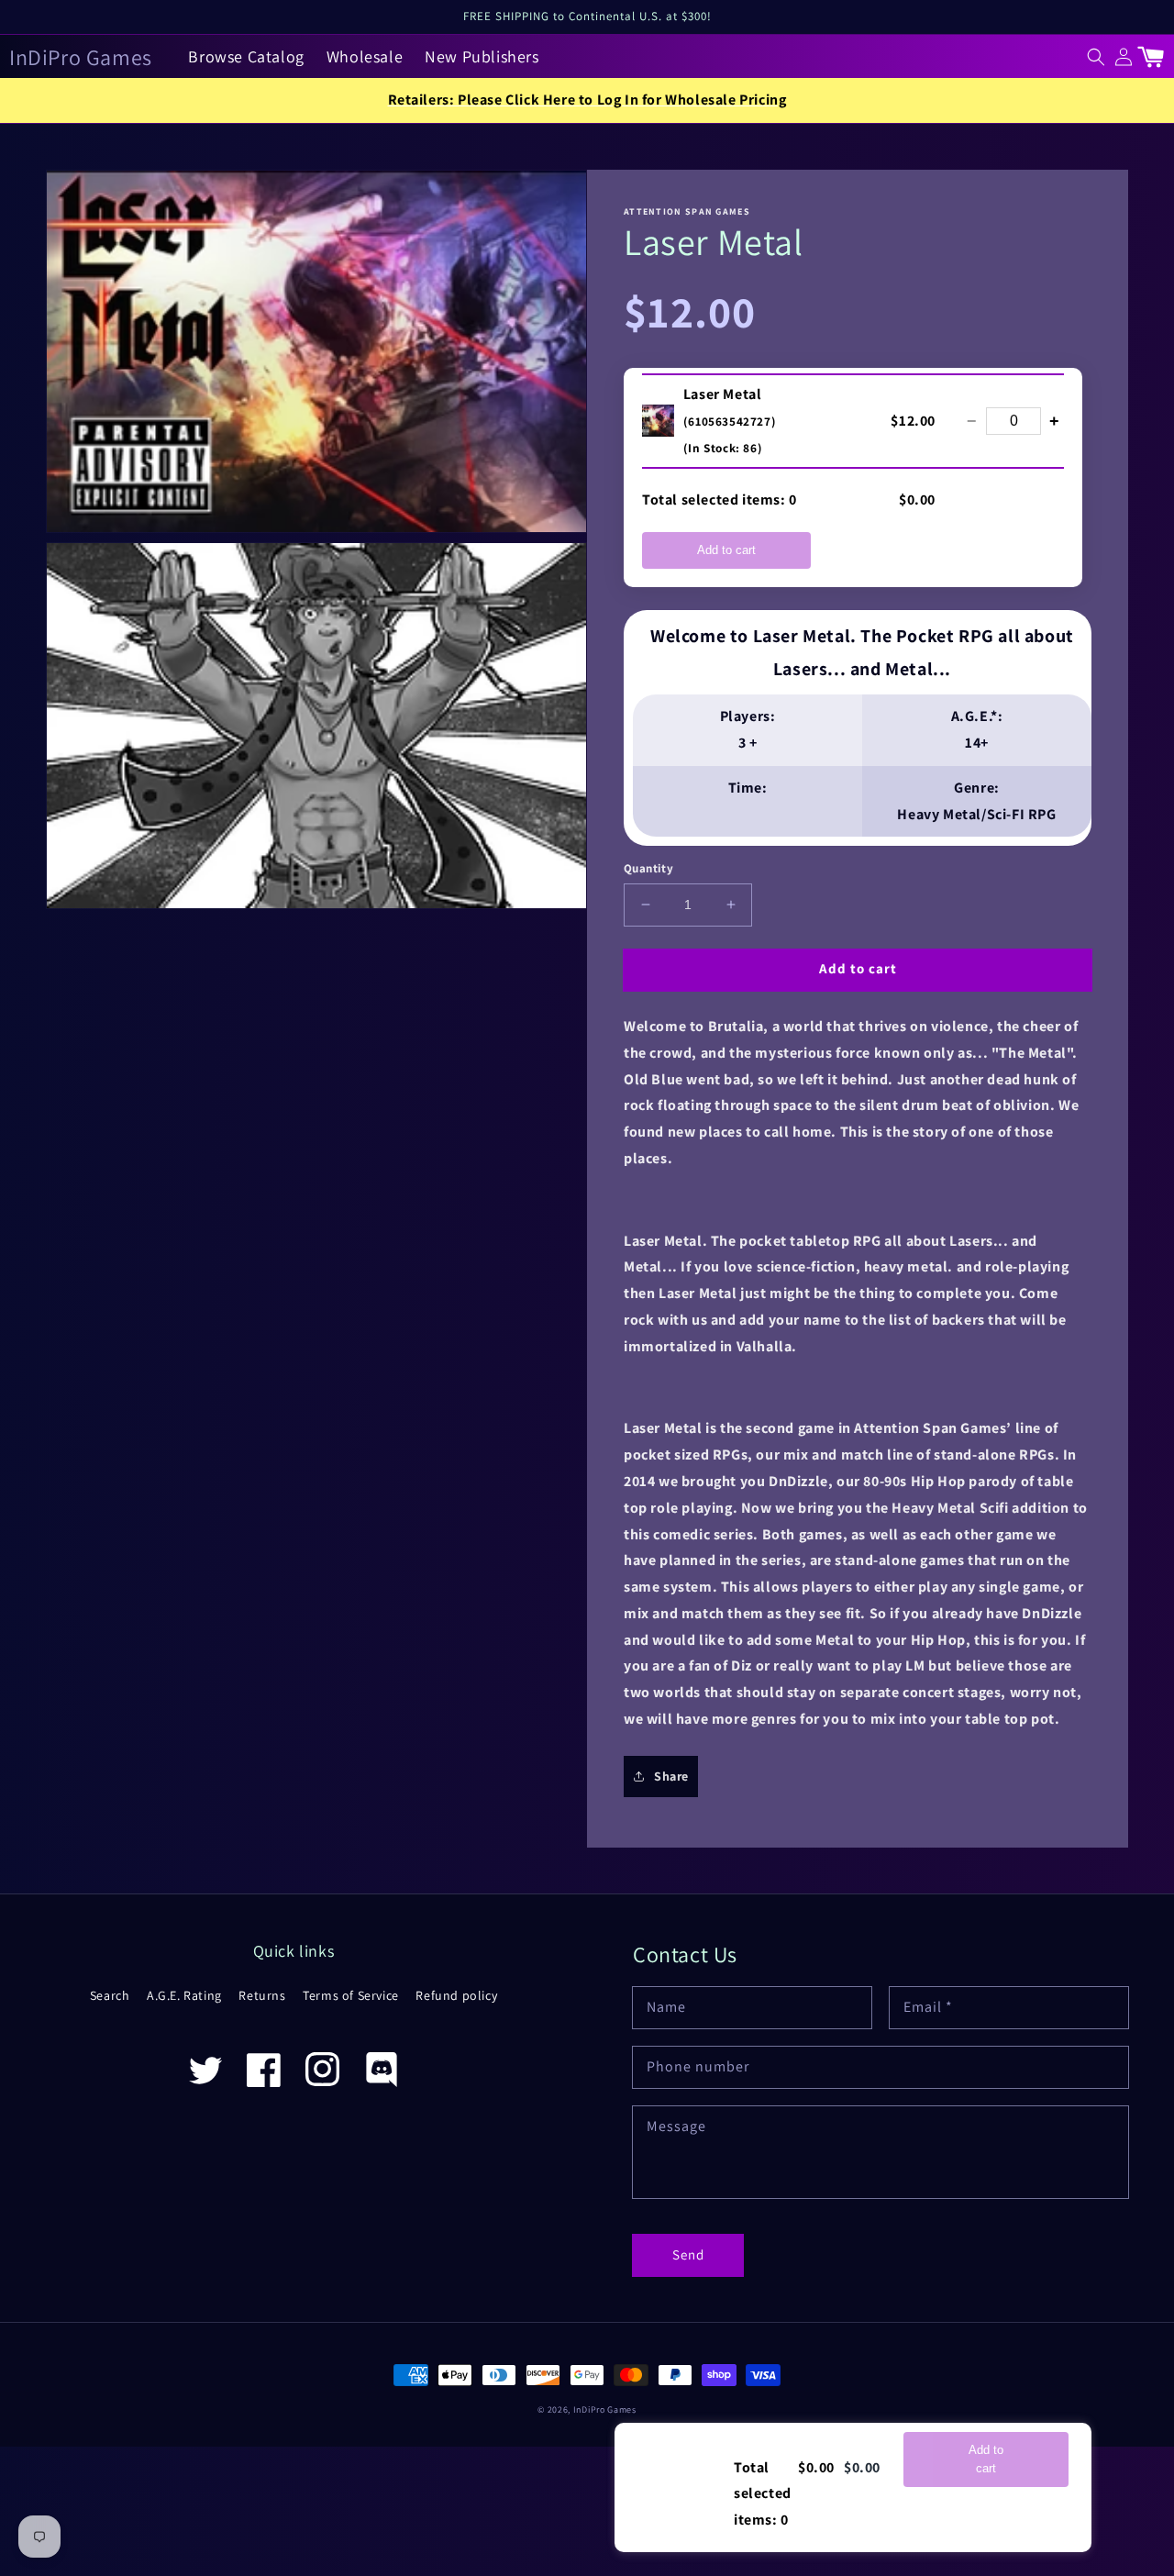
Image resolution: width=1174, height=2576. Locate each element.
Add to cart (726, 550)
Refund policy (456, 1995)
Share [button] (671, 1776)
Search (110, 1995)
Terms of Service (351, 1995)
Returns (262, 1995)
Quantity (648, 868)
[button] (1096, 57)
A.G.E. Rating (184, 1995)
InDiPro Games (605, 2409)
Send (688, 2254)
